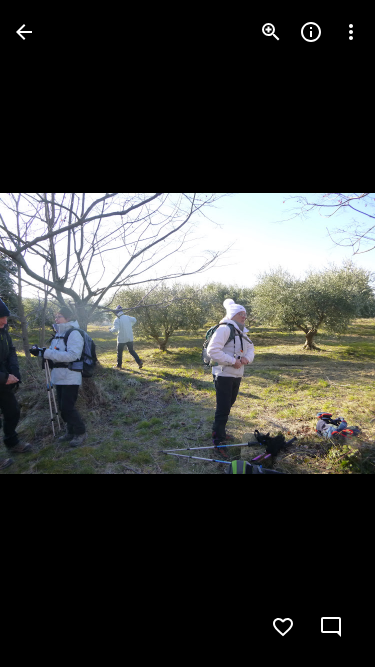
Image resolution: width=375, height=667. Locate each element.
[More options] (351, 32)
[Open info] (311, 32)
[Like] (283, 627)
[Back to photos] (24, 32)
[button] (56, 334)
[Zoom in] (271, 32)
